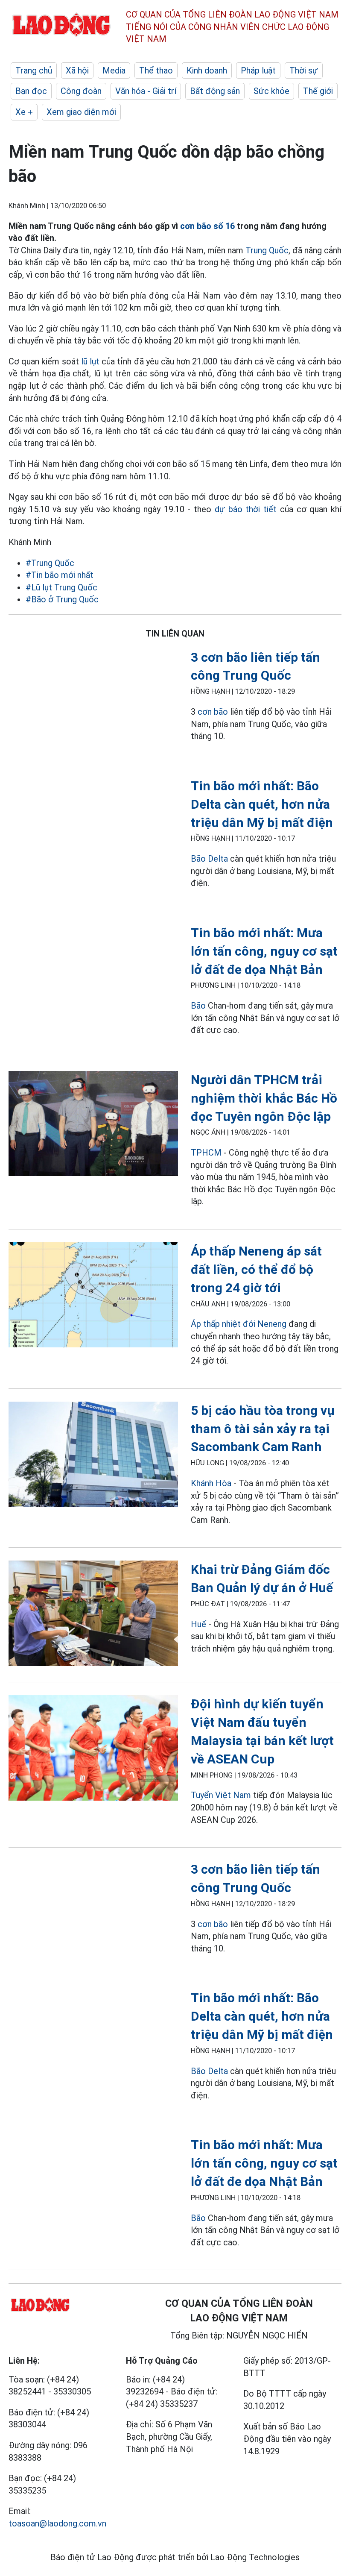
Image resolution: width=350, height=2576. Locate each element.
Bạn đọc (31, 91)
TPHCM (206, 1153)
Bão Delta (209, 859)
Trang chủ (34, 70)
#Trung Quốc (50, 563)
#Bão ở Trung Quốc (62, 599)
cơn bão (213, 712)
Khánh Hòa (211, 1483)
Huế (198, 1624)
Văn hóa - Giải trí (146, 91)
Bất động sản (215, 91)
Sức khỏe (271, 91)
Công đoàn (81, 91)
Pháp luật (258, 70)
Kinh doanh (207, 70)
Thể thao (156, 70)
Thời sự (304, 70)
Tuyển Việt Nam (221, 1795)
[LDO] (93, 1125)
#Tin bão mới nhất (60, 575)
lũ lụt (90, 361)
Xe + (24, 112)
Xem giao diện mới (81, 112)
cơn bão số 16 (207, 226)
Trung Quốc (267, 250)
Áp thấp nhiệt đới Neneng (239, 1324)
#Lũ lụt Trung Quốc (61, 587)
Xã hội (77, 70)
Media (114, 70)
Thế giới (318, 91)
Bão (198, 1006)
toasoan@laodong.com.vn (57, 2523)
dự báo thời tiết (246, 509)
